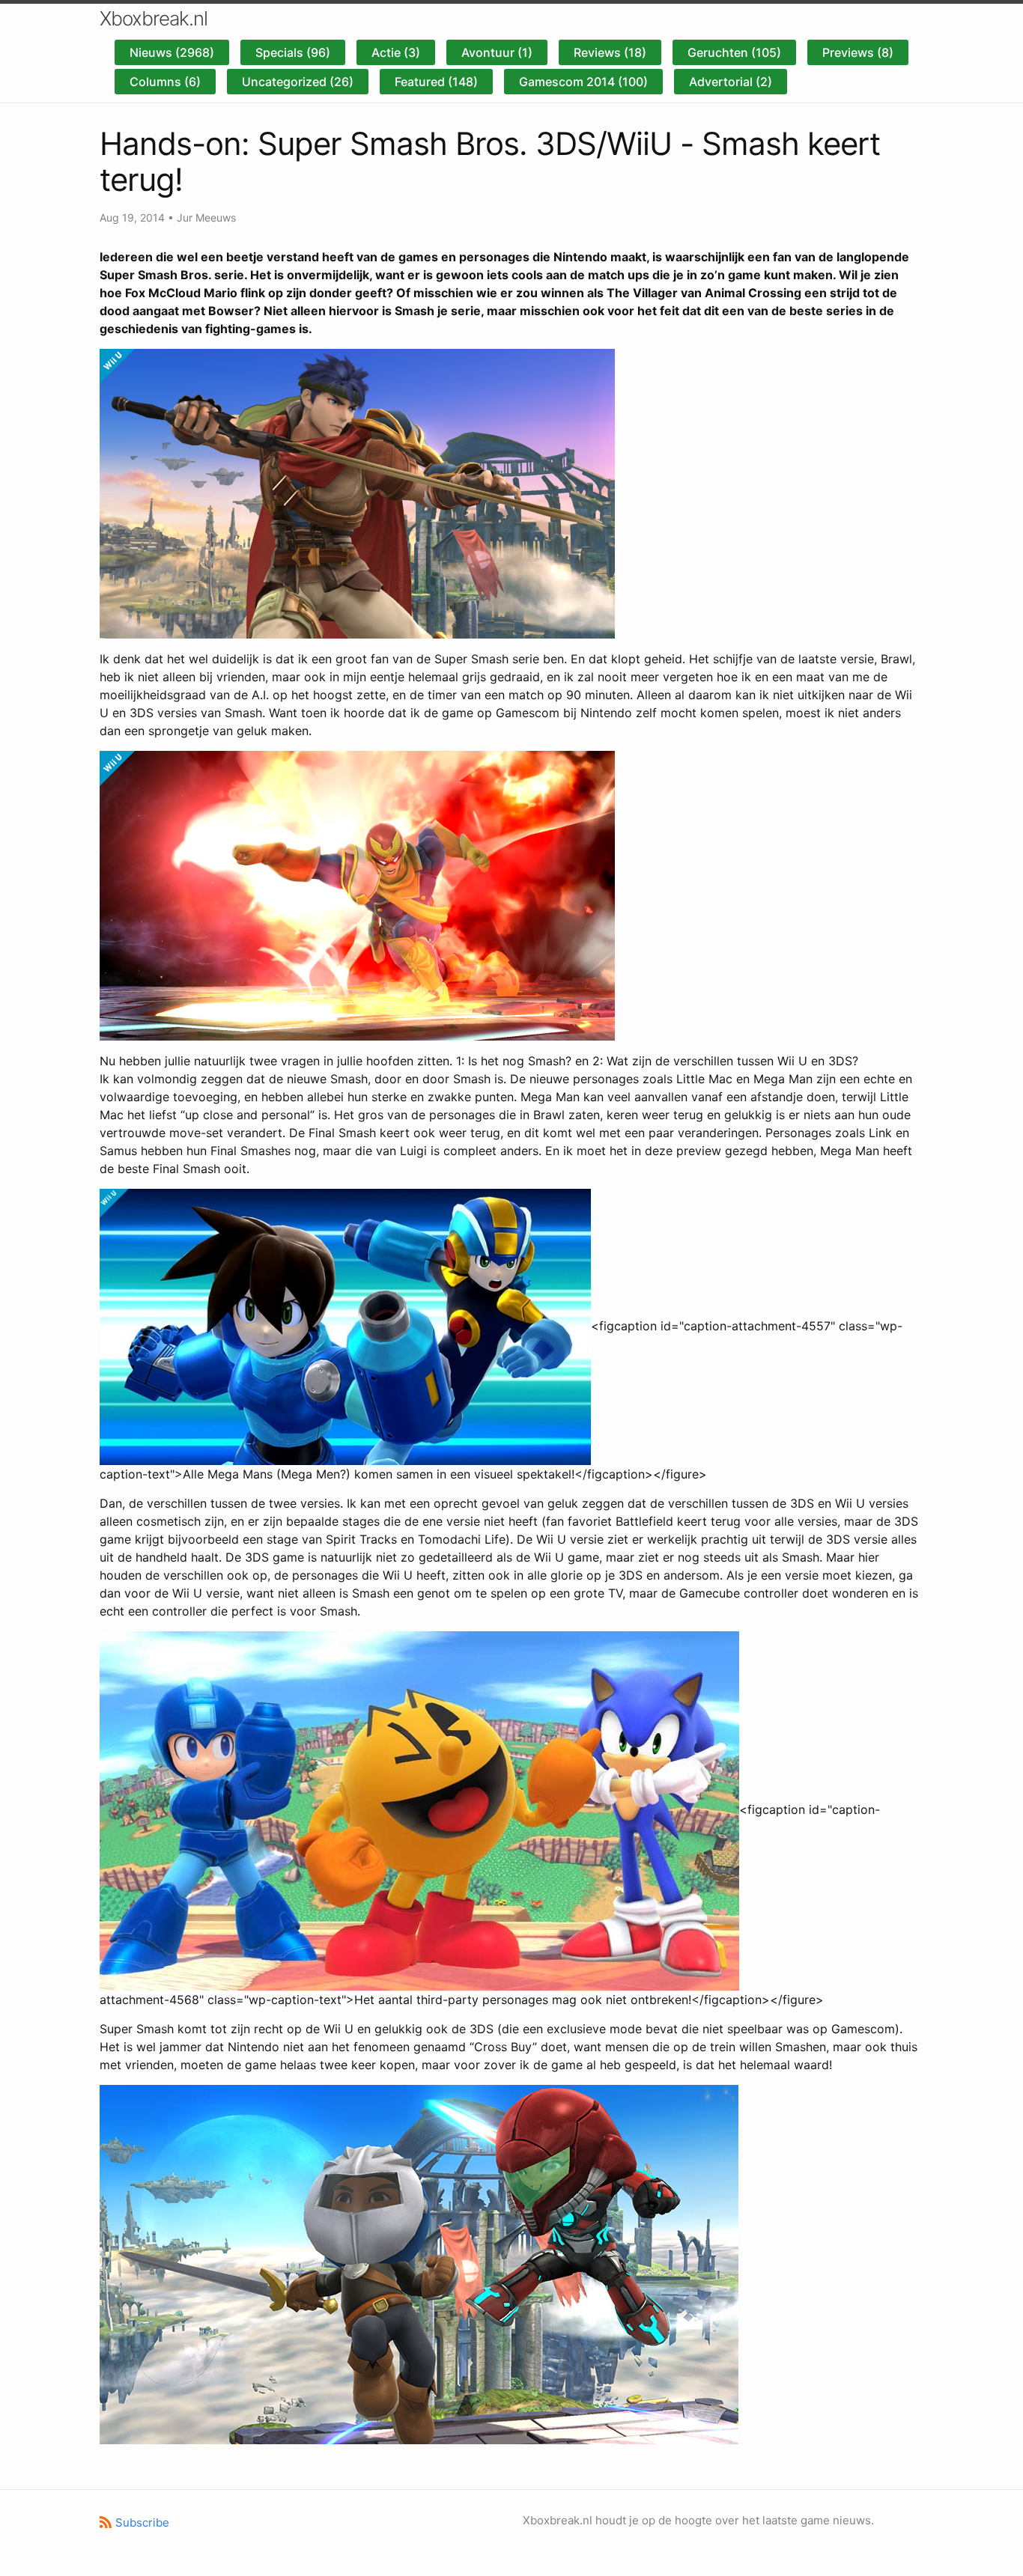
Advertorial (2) (731, 82)
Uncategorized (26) (298, 82)
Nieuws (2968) (172, 52)
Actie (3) (396, 52)
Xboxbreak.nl (154, 18)
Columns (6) (165, 82)
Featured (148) (436, 82)
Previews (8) (858, 52)
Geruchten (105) (734, 52)
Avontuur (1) (497, 52)
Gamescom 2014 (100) (583, 82)
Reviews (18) (610, 52)
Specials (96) (293, 52)
